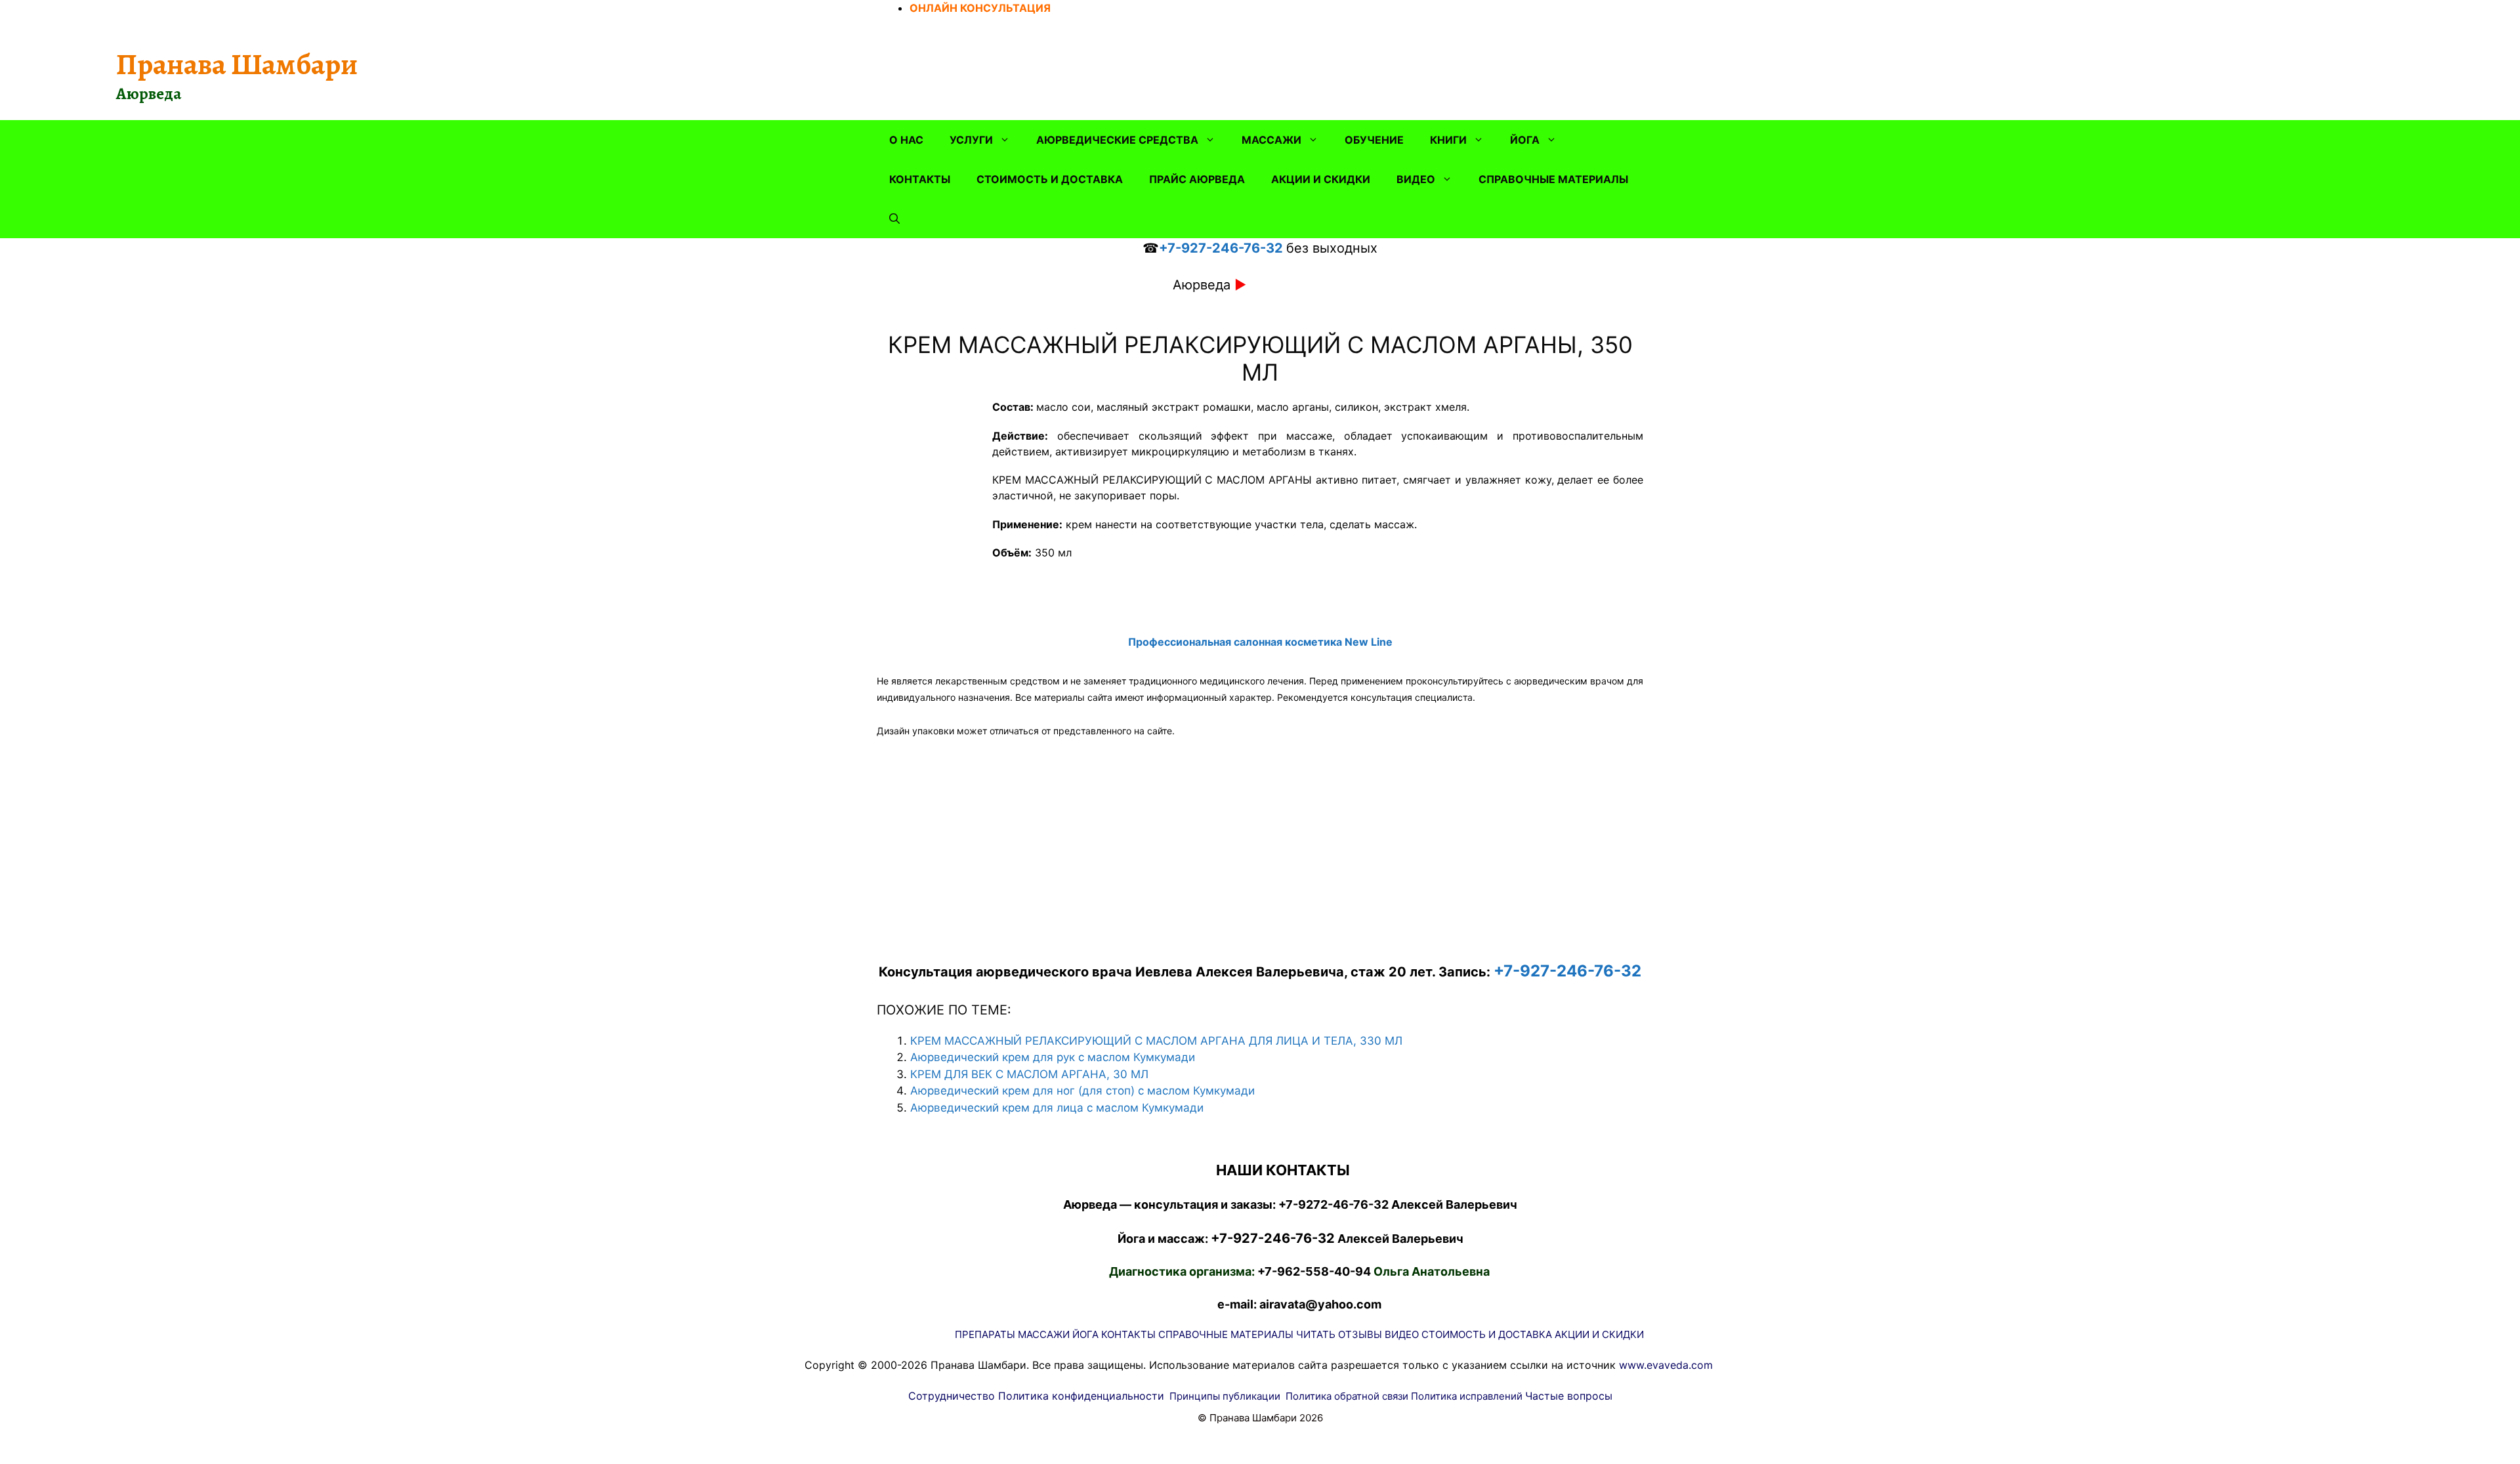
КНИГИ (1448, 140)
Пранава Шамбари (237, 64)
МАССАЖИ (1271, 140)
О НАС (906, 140)
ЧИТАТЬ (1316, 1334)
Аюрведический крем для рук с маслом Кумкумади (1053, 1057)
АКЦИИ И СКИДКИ (1321, 179)
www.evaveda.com (1666, 1365)
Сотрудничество (952, 1396)
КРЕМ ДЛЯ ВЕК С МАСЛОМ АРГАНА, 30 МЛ (1029, 1074)
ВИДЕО (1416, 179)
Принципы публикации (1225, 1396)
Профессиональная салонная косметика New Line (1260, 642)
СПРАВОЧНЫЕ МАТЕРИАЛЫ (1553, 179)
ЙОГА (1525, 140)
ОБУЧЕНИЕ (1374, 140)
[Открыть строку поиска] (894, 219)
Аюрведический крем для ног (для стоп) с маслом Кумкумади (1082, 1091)
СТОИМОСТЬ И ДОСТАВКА (1050, 179)
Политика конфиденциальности (1081, 1396)
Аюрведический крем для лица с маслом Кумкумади (1057, 1108)
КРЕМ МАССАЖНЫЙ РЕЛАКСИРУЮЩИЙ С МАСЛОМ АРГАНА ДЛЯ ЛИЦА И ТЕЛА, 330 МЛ (1156, 1041)
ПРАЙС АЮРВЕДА (1197, 179)
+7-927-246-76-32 (1221, 248)
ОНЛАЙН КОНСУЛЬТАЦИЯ (980, 8)
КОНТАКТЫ (920, 179)
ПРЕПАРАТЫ (985, 1334)
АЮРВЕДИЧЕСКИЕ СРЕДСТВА (1117, 140)
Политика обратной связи (1347, 1396)
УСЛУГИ (971, 140)
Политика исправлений (1467, 1396)
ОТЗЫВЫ (1360, 1334)
